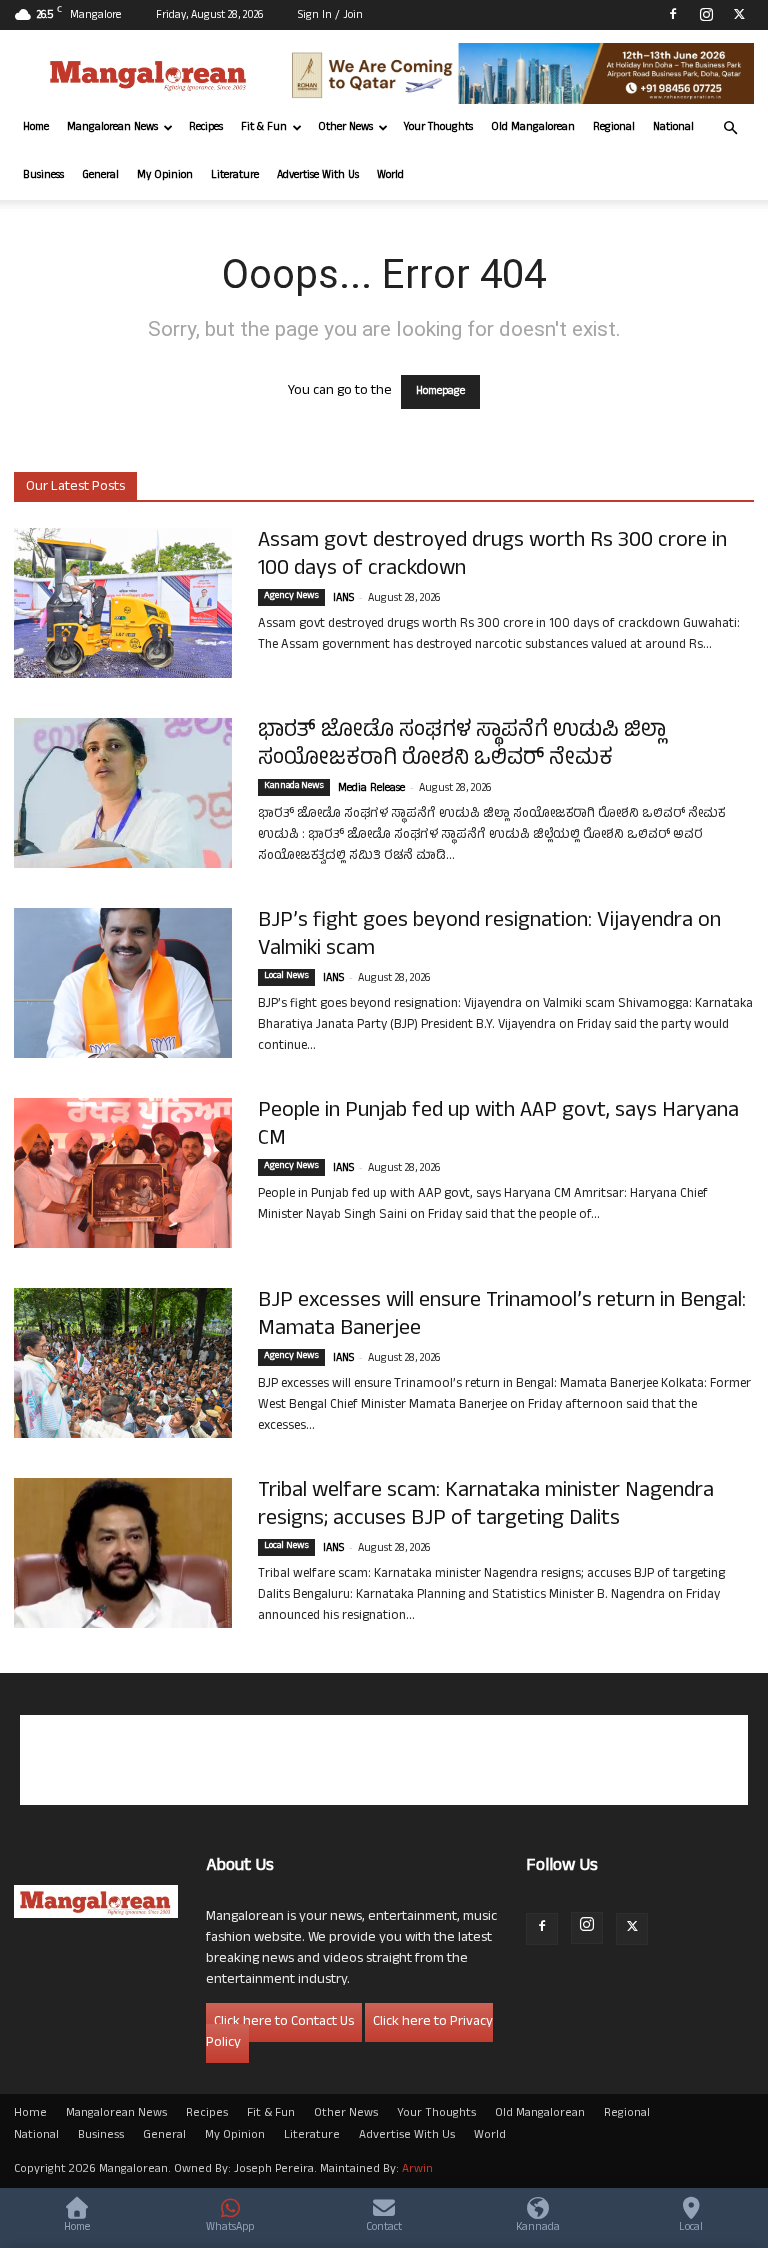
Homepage (440, 392)
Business (43, 176)
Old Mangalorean (533, 128)
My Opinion (165, 176)
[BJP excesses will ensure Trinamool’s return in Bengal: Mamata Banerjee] (123, 1363)
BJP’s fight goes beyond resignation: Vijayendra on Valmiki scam (489, 936)
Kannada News (294, 787)
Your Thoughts (438, 128)
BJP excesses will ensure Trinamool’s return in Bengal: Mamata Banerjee (502, 1316)
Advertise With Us (318, 176)
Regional (614, 128)
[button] (730, 128)
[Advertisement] (384, 1760)
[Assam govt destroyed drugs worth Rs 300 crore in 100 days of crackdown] (123, 603)
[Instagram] (706, 14)
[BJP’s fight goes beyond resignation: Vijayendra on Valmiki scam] (123, 983)
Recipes (206, 128)
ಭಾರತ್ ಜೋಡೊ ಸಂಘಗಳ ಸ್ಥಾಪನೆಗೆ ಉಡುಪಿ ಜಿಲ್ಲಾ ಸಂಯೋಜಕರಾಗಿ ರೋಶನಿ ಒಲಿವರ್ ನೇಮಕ (462, 746)
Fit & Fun (264, 128)
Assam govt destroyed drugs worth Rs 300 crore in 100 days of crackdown (492, 556)
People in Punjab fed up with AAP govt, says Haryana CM (498, 1126)
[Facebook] (673, 14)
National (673, 128)
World (390, 176)
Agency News (291, 597)
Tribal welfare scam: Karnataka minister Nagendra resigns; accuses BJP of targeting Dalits (486, 1506)
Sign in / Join (330, 16)
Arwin (417, 2170)
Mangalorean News (112, 128)
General (100, 176)
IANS (343, 599)
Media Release (371, 789)
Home (36, 128)
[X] (739, 14)
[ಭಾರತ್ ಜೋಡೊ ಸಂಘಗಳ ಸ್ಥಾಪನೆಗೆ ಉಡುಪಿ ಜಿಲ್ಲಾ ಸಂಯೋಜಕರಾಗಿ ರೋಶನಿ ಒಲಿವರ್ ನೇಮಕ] (123, 793)
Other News (345, 128)
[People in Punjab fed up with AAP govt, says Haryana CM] (123, 1173)
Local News (286, 977)
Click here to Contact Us (284, 2022)
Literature (235, 176)
